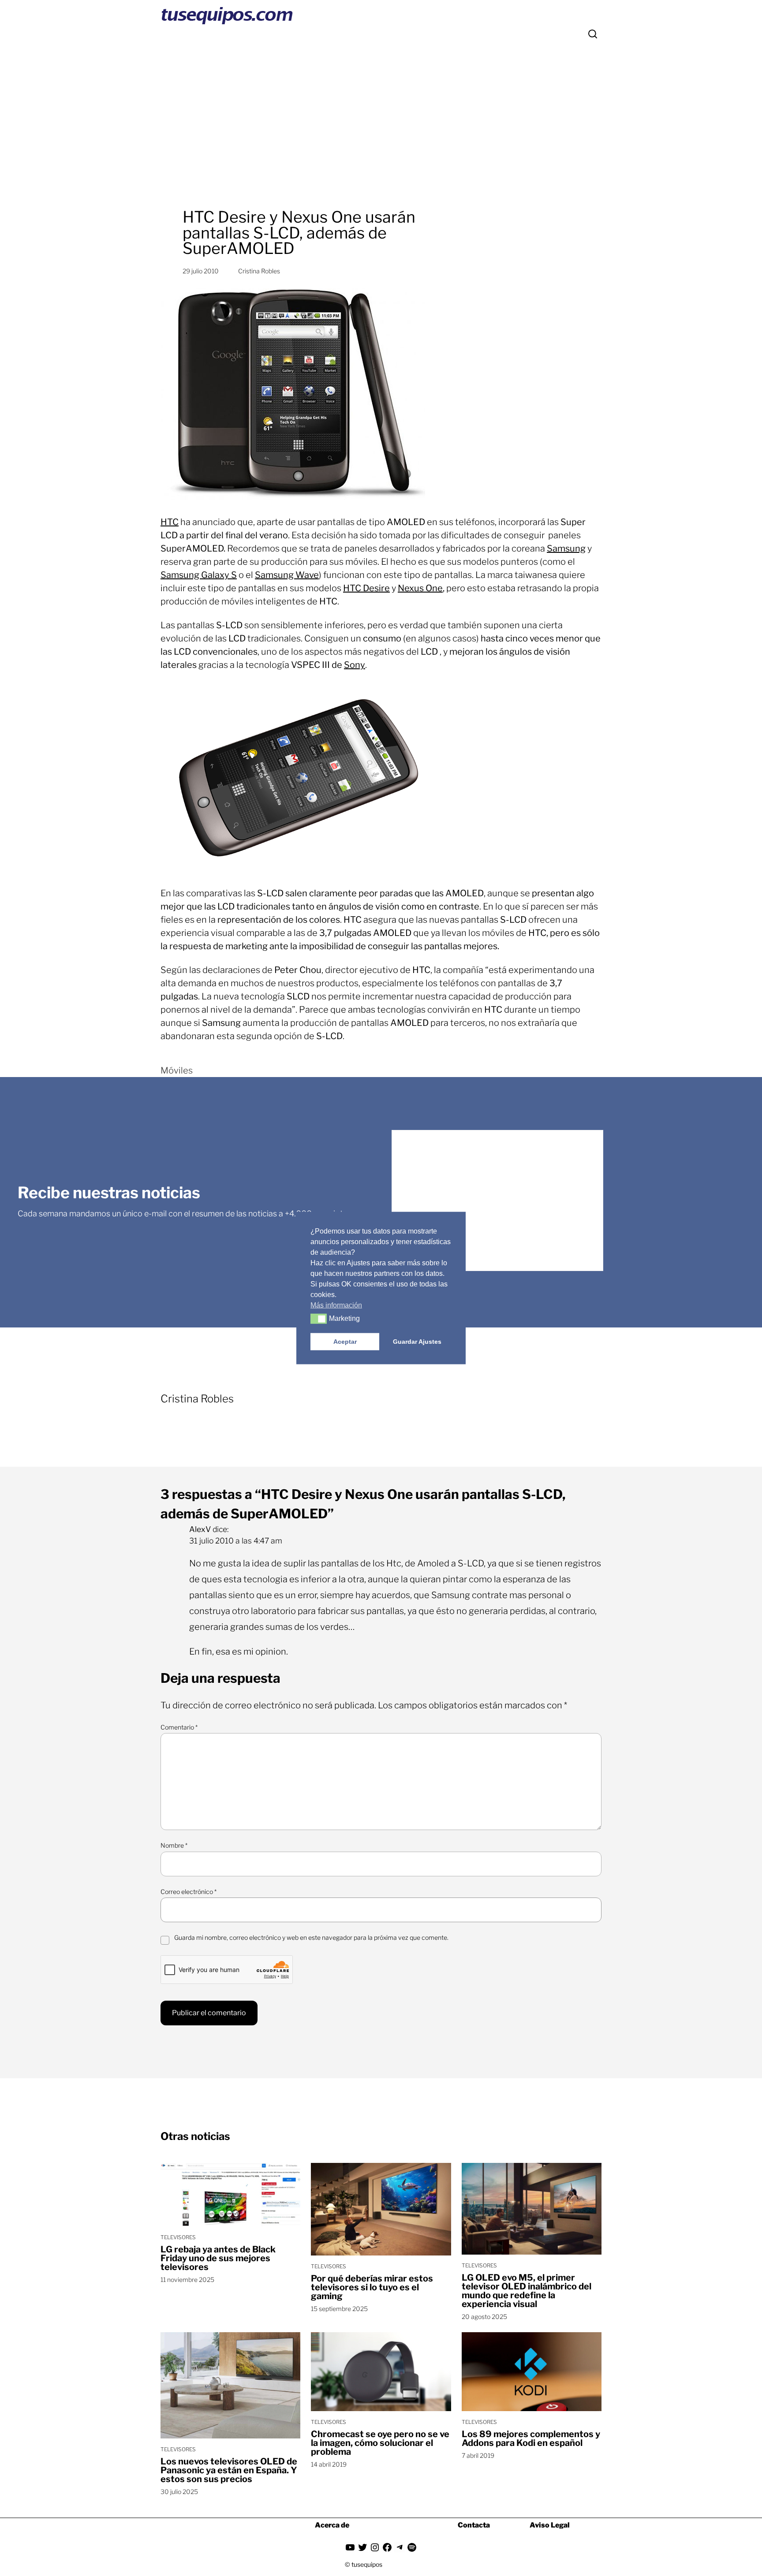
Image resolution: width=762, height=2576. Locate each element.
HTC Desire (366, 588)
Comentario (179, 1727)
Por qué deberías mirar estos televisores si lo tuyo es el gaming (372, 2287)
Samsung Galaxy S (199, 575)
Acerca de (332, 2525)
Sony (355, 665)
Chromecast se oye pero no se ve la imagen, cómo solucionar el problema (380, 2443)
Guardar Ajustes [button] (417, 1342)
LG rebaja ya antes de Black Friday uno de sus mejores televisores (218, 2258)
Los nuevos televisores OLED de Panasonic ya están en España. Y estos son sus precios (229, 2470)
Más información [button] (336, 1305)
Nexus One (420, 588)
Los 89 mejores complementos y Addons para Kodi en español (531, 2438)
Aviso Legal (550, 2525)
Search (593, 34)
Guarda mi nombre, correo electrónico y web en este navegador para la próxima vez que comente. (311, 1937)
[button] (319, 1319)
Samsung (566, 548)
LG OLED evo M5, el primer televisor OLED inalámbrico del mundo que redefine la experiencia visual (527, 2291)
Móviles (177, 1070)
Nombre (174, 1845)
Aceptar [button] (345, 1342)
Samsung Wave (287, 575)
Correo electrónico (189, 1892)
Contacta (474, 2525)
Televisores (178, 2237)
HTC (170, 522)
